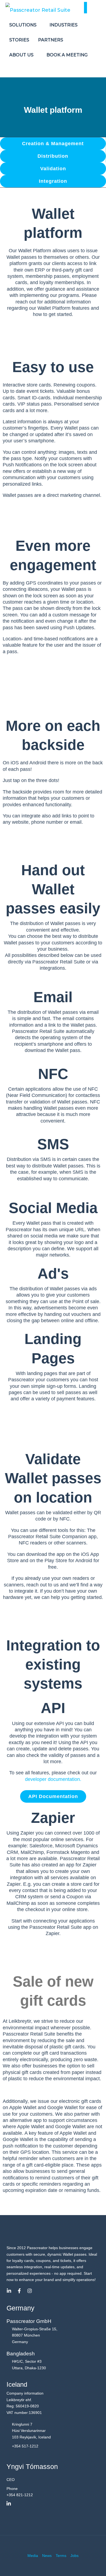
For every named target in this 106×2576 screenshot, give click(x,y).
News (47, 2556)
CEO (11, 2480)
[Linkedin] (9, 2291)
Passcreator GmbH (29, 2321)
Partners (51, 40)
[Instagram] (30, 2291)
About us (22, 55)
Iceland (17, 2384)
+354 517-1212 (25, 2446)
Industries (64, 25)
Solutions (23, 25)
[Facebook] (19, 2291)
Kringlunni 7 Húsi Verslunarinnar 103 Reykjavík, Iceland (31, 2431)
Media (33, 2556)
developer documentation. (53, 1779)
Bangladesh (21, 2354)
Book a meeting (67, 55)
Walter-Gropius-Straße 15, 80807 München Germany (35, 2335)
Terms (61, 2556)
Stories (19, 40)
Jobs (74, 2556)
